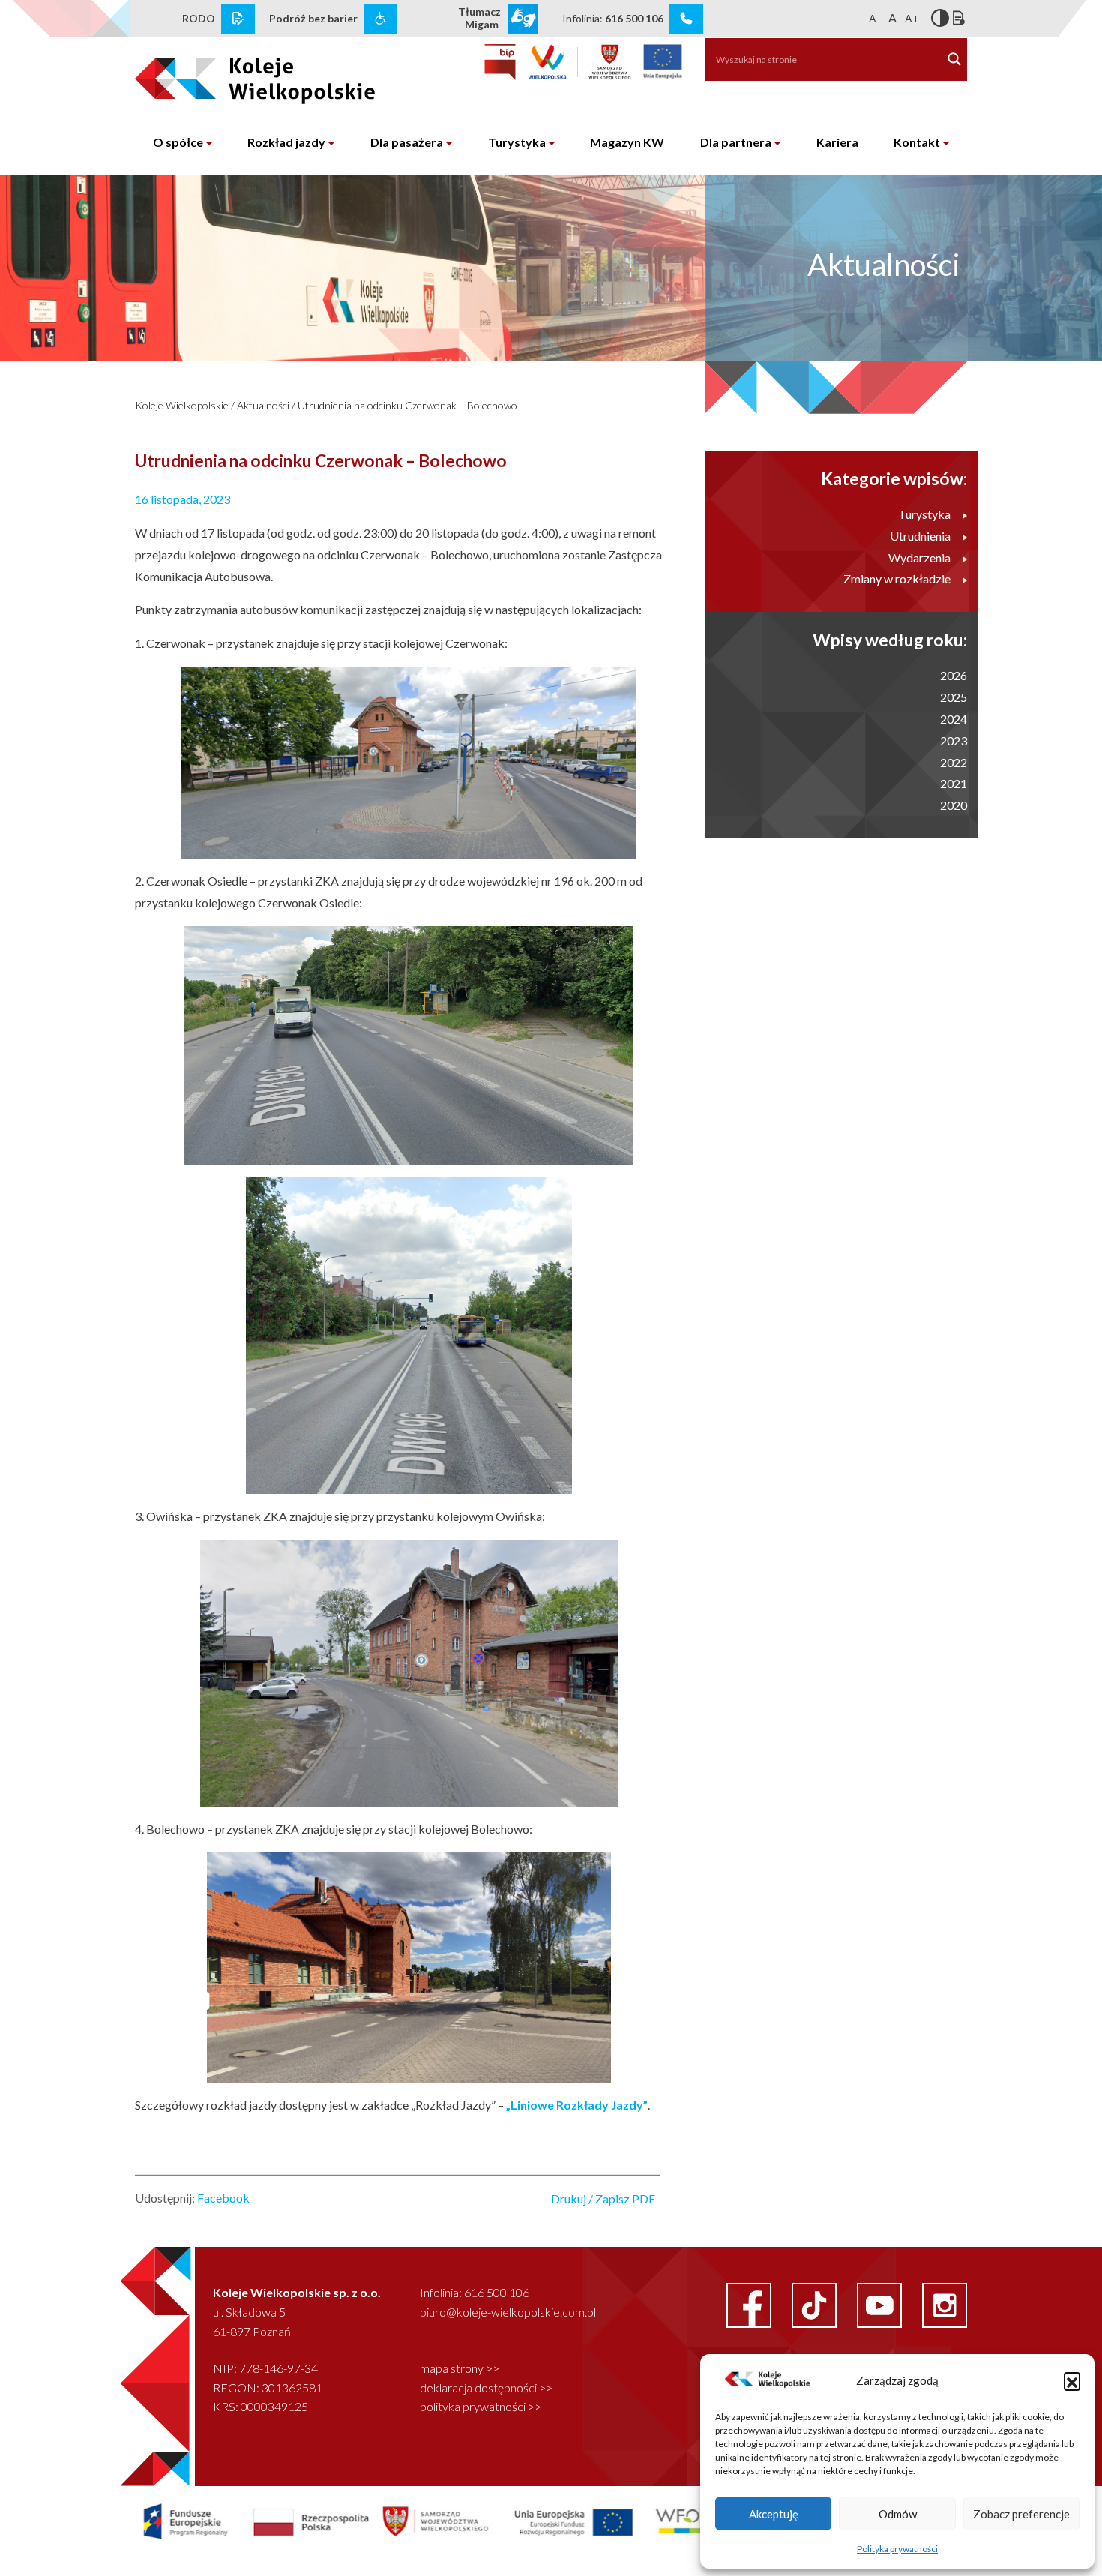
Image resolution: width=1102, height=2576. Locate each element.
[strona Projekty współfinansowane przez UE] (444, 2520)
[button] (1072, 2380)
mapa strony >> (460, 2368)
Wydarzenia (919, 558)
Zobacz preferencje (1021, 2514)
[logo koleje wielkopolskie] (231, 74)
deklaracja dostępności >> (486, 2387)
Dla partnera (736, 142)
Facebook (223, 2198)
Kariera (837, 142)
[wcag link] (380, 19)
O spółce (178, 142)
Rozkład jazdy (286, 142)
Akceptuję (774, 2514)
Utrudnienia (920, 536)
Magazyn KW (627, 142)
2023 (954, 741)
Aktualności (263, 405)
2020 (954, 805)
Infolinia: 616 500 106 (475, 2292)
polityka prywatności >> (481, 2406)
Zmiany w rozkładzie (897, 579)
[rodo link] (238, 19)
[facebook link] (750, 2303)
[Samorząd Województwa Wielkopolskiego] (580, 62)
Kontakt (917, 142)
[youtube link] (880, 2303)
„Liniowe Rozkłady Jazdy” (577, 2105)
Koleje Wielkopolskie (182, 405)
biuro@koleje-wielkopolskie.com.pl (508, 2312)
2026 (954, 675)
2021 (954, 783)
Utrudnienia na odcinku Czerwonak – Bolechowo (407, 405)
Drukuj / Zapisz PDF (603, 2198)
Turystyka (517, 142)
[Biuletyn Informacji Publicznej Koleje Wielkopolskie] (500, 62)
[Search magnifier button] (954, 59)
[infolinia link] (686, 19)
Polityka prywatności (897, 2549)
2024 (954, 719)
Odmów (898, 2514)
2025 (954, 697)
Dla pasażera (407, 142)
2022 (954, 762)
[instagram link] (945, 2303)
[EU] (663, 62)
